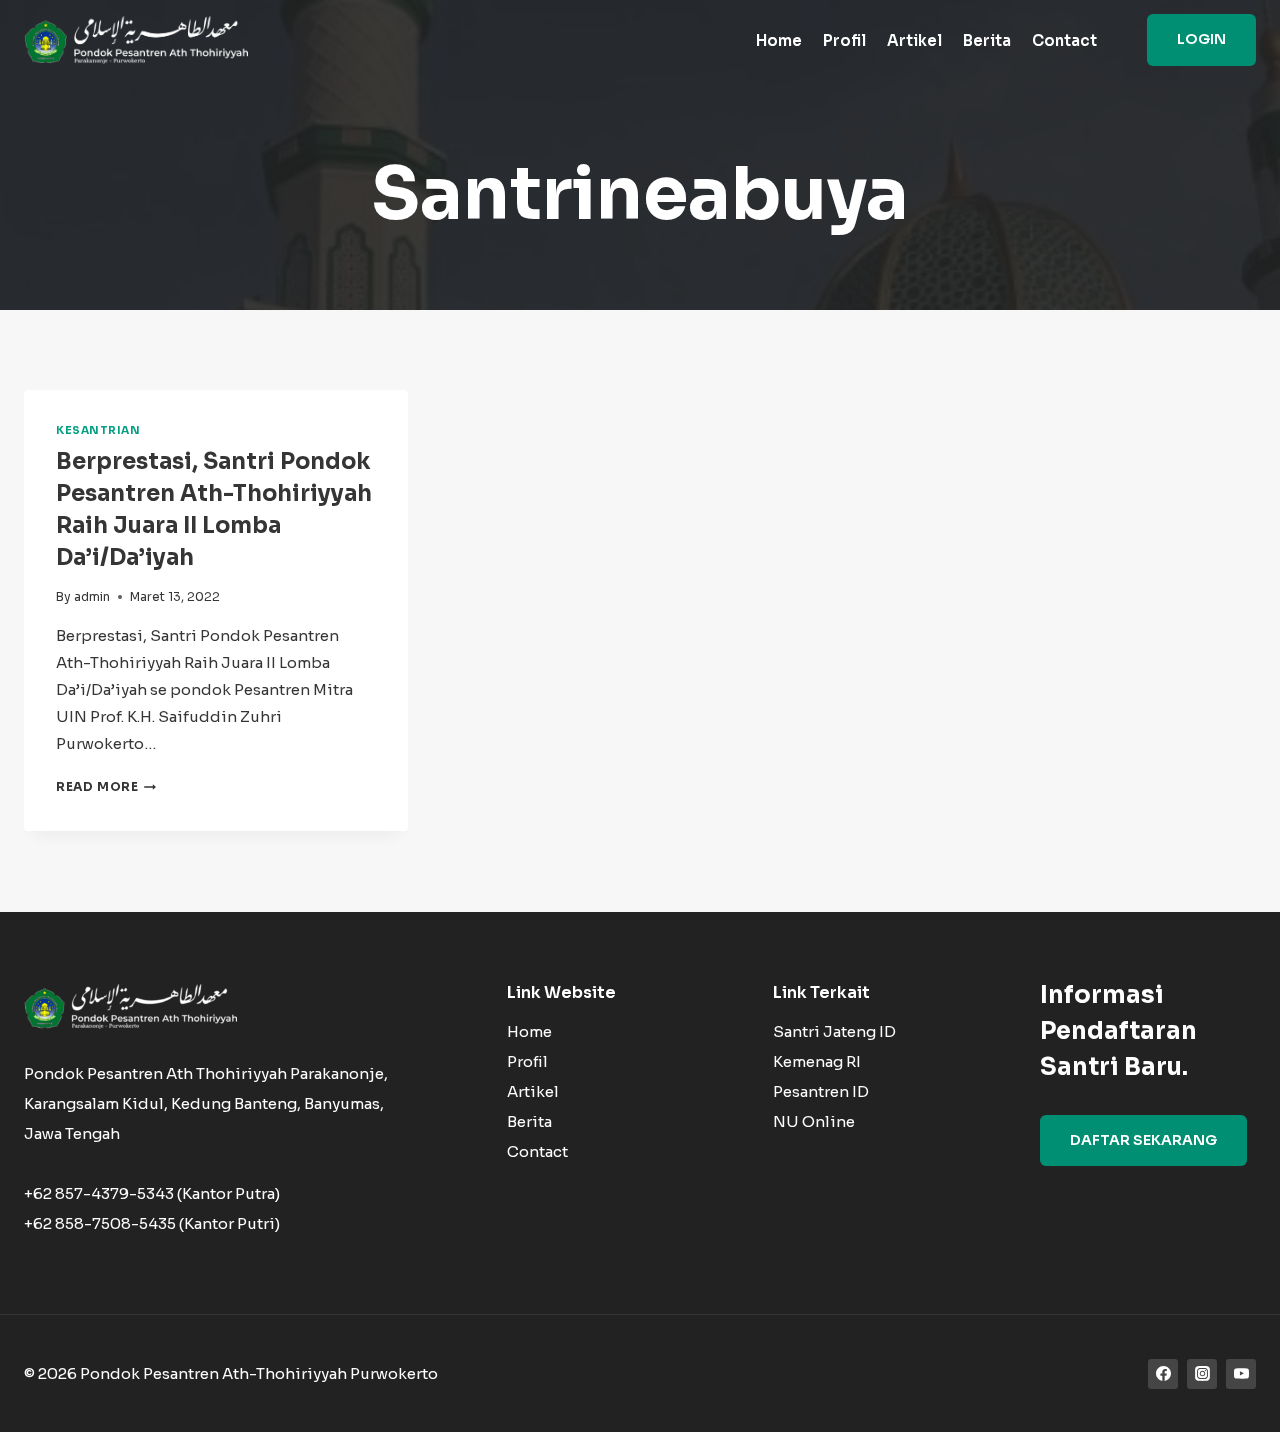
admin (92, 596)
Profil (844, 40)
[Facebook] (1163, 1374)
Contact (1064, 40)
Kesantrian (98, 430)
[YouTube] (1241, 1374)
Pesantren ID (821, 1091)
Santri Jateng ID (834, 1031)
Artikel (914, 40)
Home (779, 40)
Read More (106, 786)
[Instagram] (1202, 1374)
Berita (987, 40)
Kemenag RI (817, 1061)
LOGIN (1201, 39)
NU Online (814, 1121)
